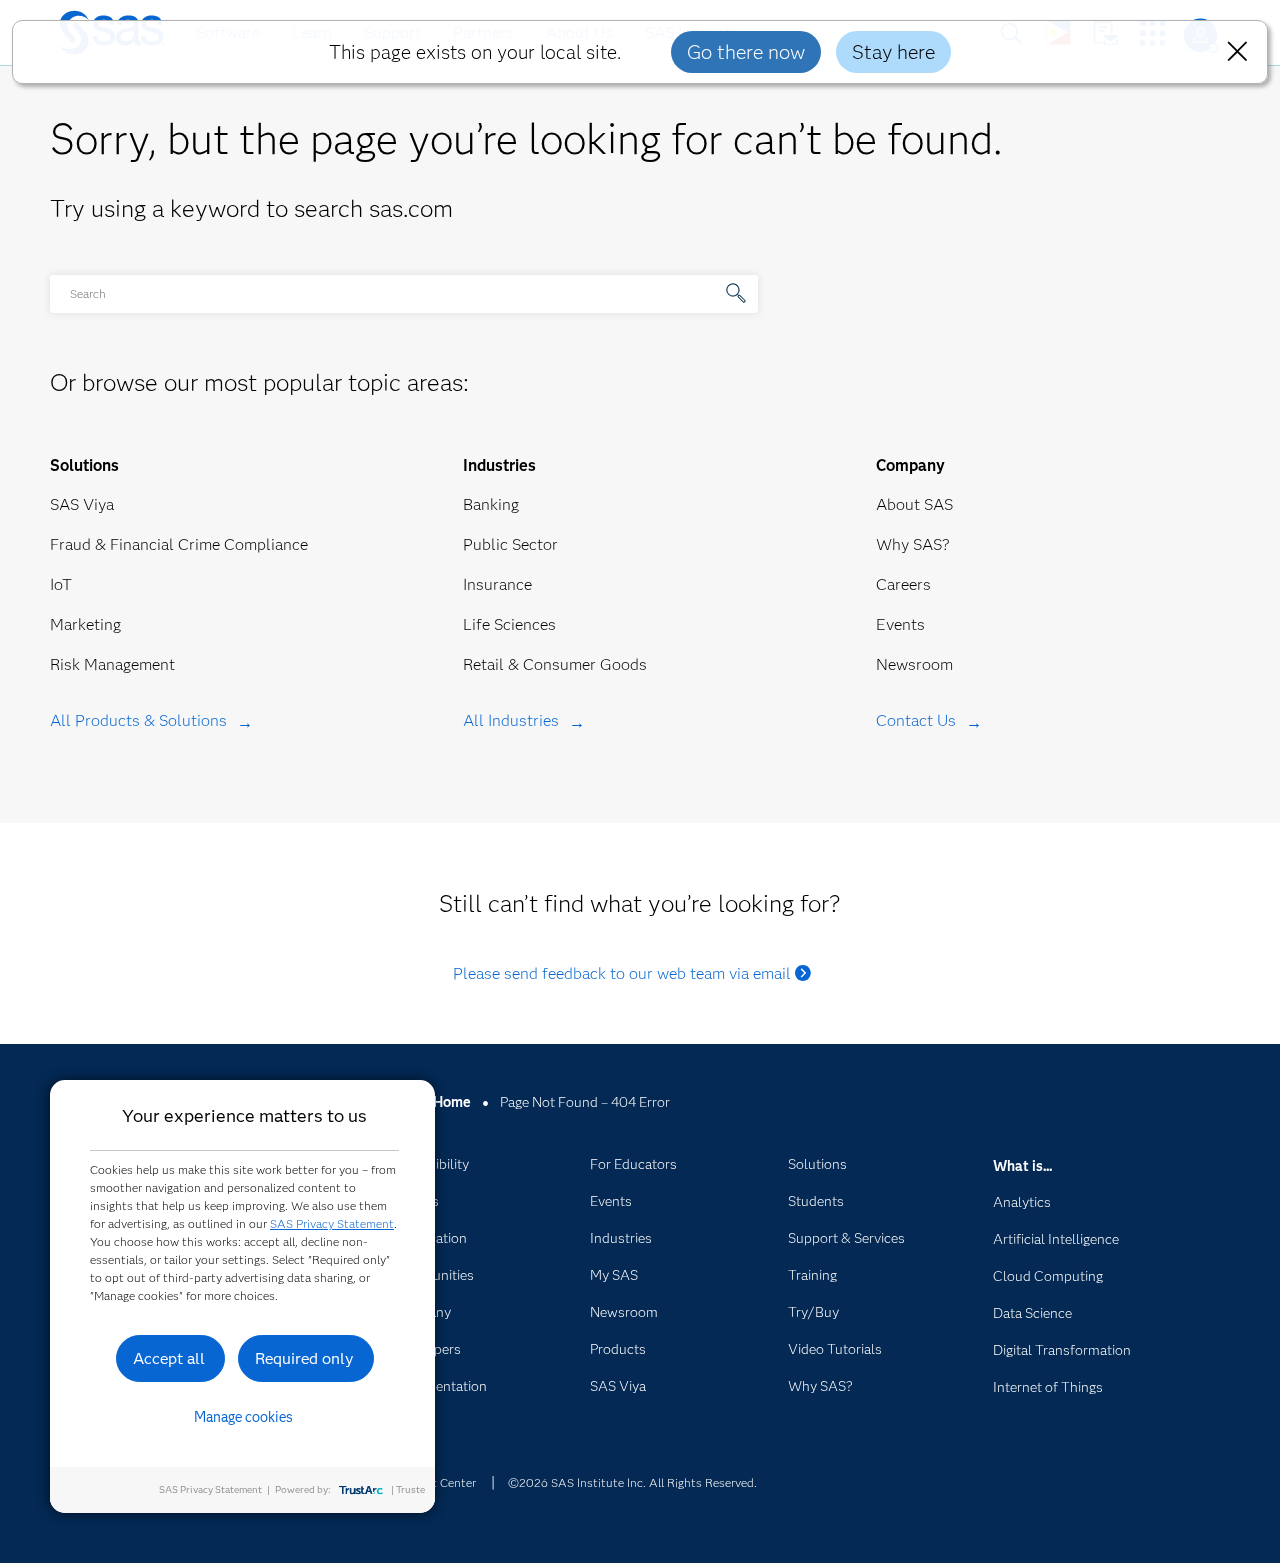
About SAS (914, 504)
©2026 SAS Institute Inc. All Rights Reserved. (632, 1482)
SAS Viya (82, 504)
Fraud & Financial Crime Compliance (179, 544)
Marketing (85, 624)
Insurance (497, 584)
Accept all (169, 1358)
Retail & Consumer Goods (555, 664)
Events (900, 624)
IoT (61, 584)
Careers (903, 584)
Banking (491, 504)
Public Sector (510, 544)
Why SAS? (913, 544)
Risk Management (112, 664)
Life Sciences (509, 624)
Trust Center (442, 1482)
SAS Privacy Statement (332, 1223)
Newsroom (914, 664)
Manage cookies (243, 1417)
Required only (304, 1358)
